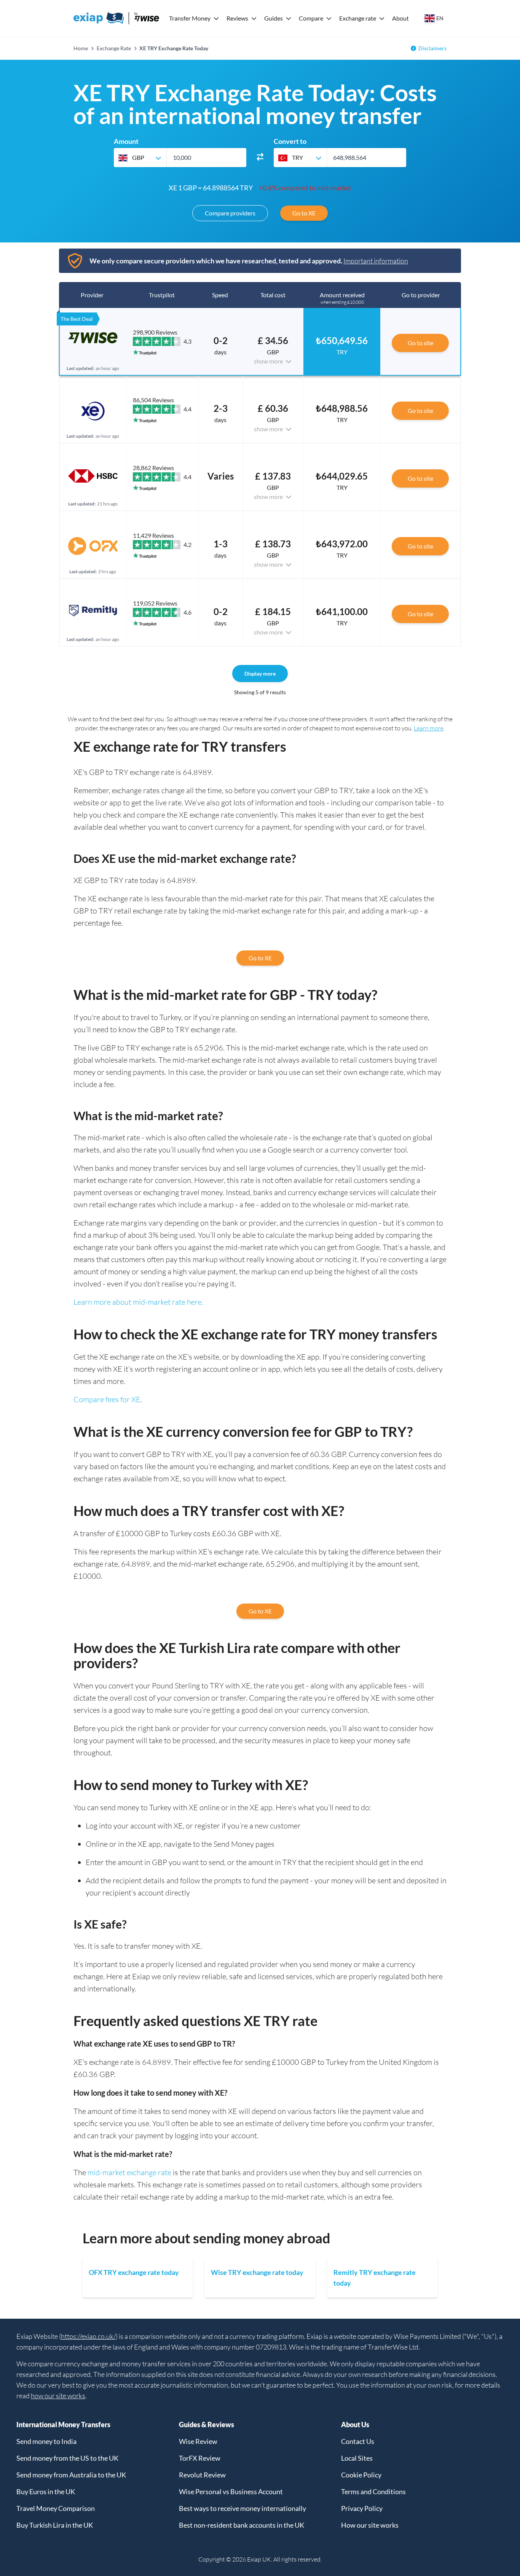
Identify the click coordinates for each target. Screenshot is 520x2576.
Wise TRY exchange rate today (257, 2272)
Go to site (420, 343)
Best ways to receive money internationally (242, 2508)
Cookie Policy (361, 2475)
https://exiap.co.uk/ (88, 2336)
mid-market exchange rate (129, 2172)
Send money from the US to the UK (67, 2458)
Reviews (237, 18)
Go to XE (304, 213)
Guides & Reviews (207, 2425)
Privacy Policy (362, 2508)
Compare (311, 18)
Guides (274, 18)
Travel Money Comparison (56, 2508)
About (400, 18)
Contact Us (358, 2441)
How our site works (370, 2525)
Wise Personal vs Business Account (231, 2492)
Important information (376, 261)
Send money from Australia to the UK (71, 2475)
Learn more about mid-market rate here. (138, 1302)
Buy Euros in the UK (46, 2492)
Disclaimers (432, 48)
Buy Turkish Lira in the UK (55, 2525)
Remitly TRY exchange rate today (375, 2278)
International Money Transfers (63, 2425)
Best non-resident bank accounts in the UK (242, 2525)
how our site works (58, 2396)
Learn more (429, 728)
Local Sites (357, 2458)
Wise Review (198, 2441)
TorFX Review (200, 2458)
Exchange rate (358, 18)
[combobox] (140, 158)
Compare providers (230, 213)
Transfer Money (190, 18)
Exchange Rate (114, 48)
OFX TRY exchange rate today (134, 2272)
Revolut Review (202, 2475)
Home (81, 48)
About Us (355, 2425)
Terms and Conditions (373, 2492)
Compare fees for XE (107, 1399)
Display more (260, 673)
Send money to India (46, 2441)
